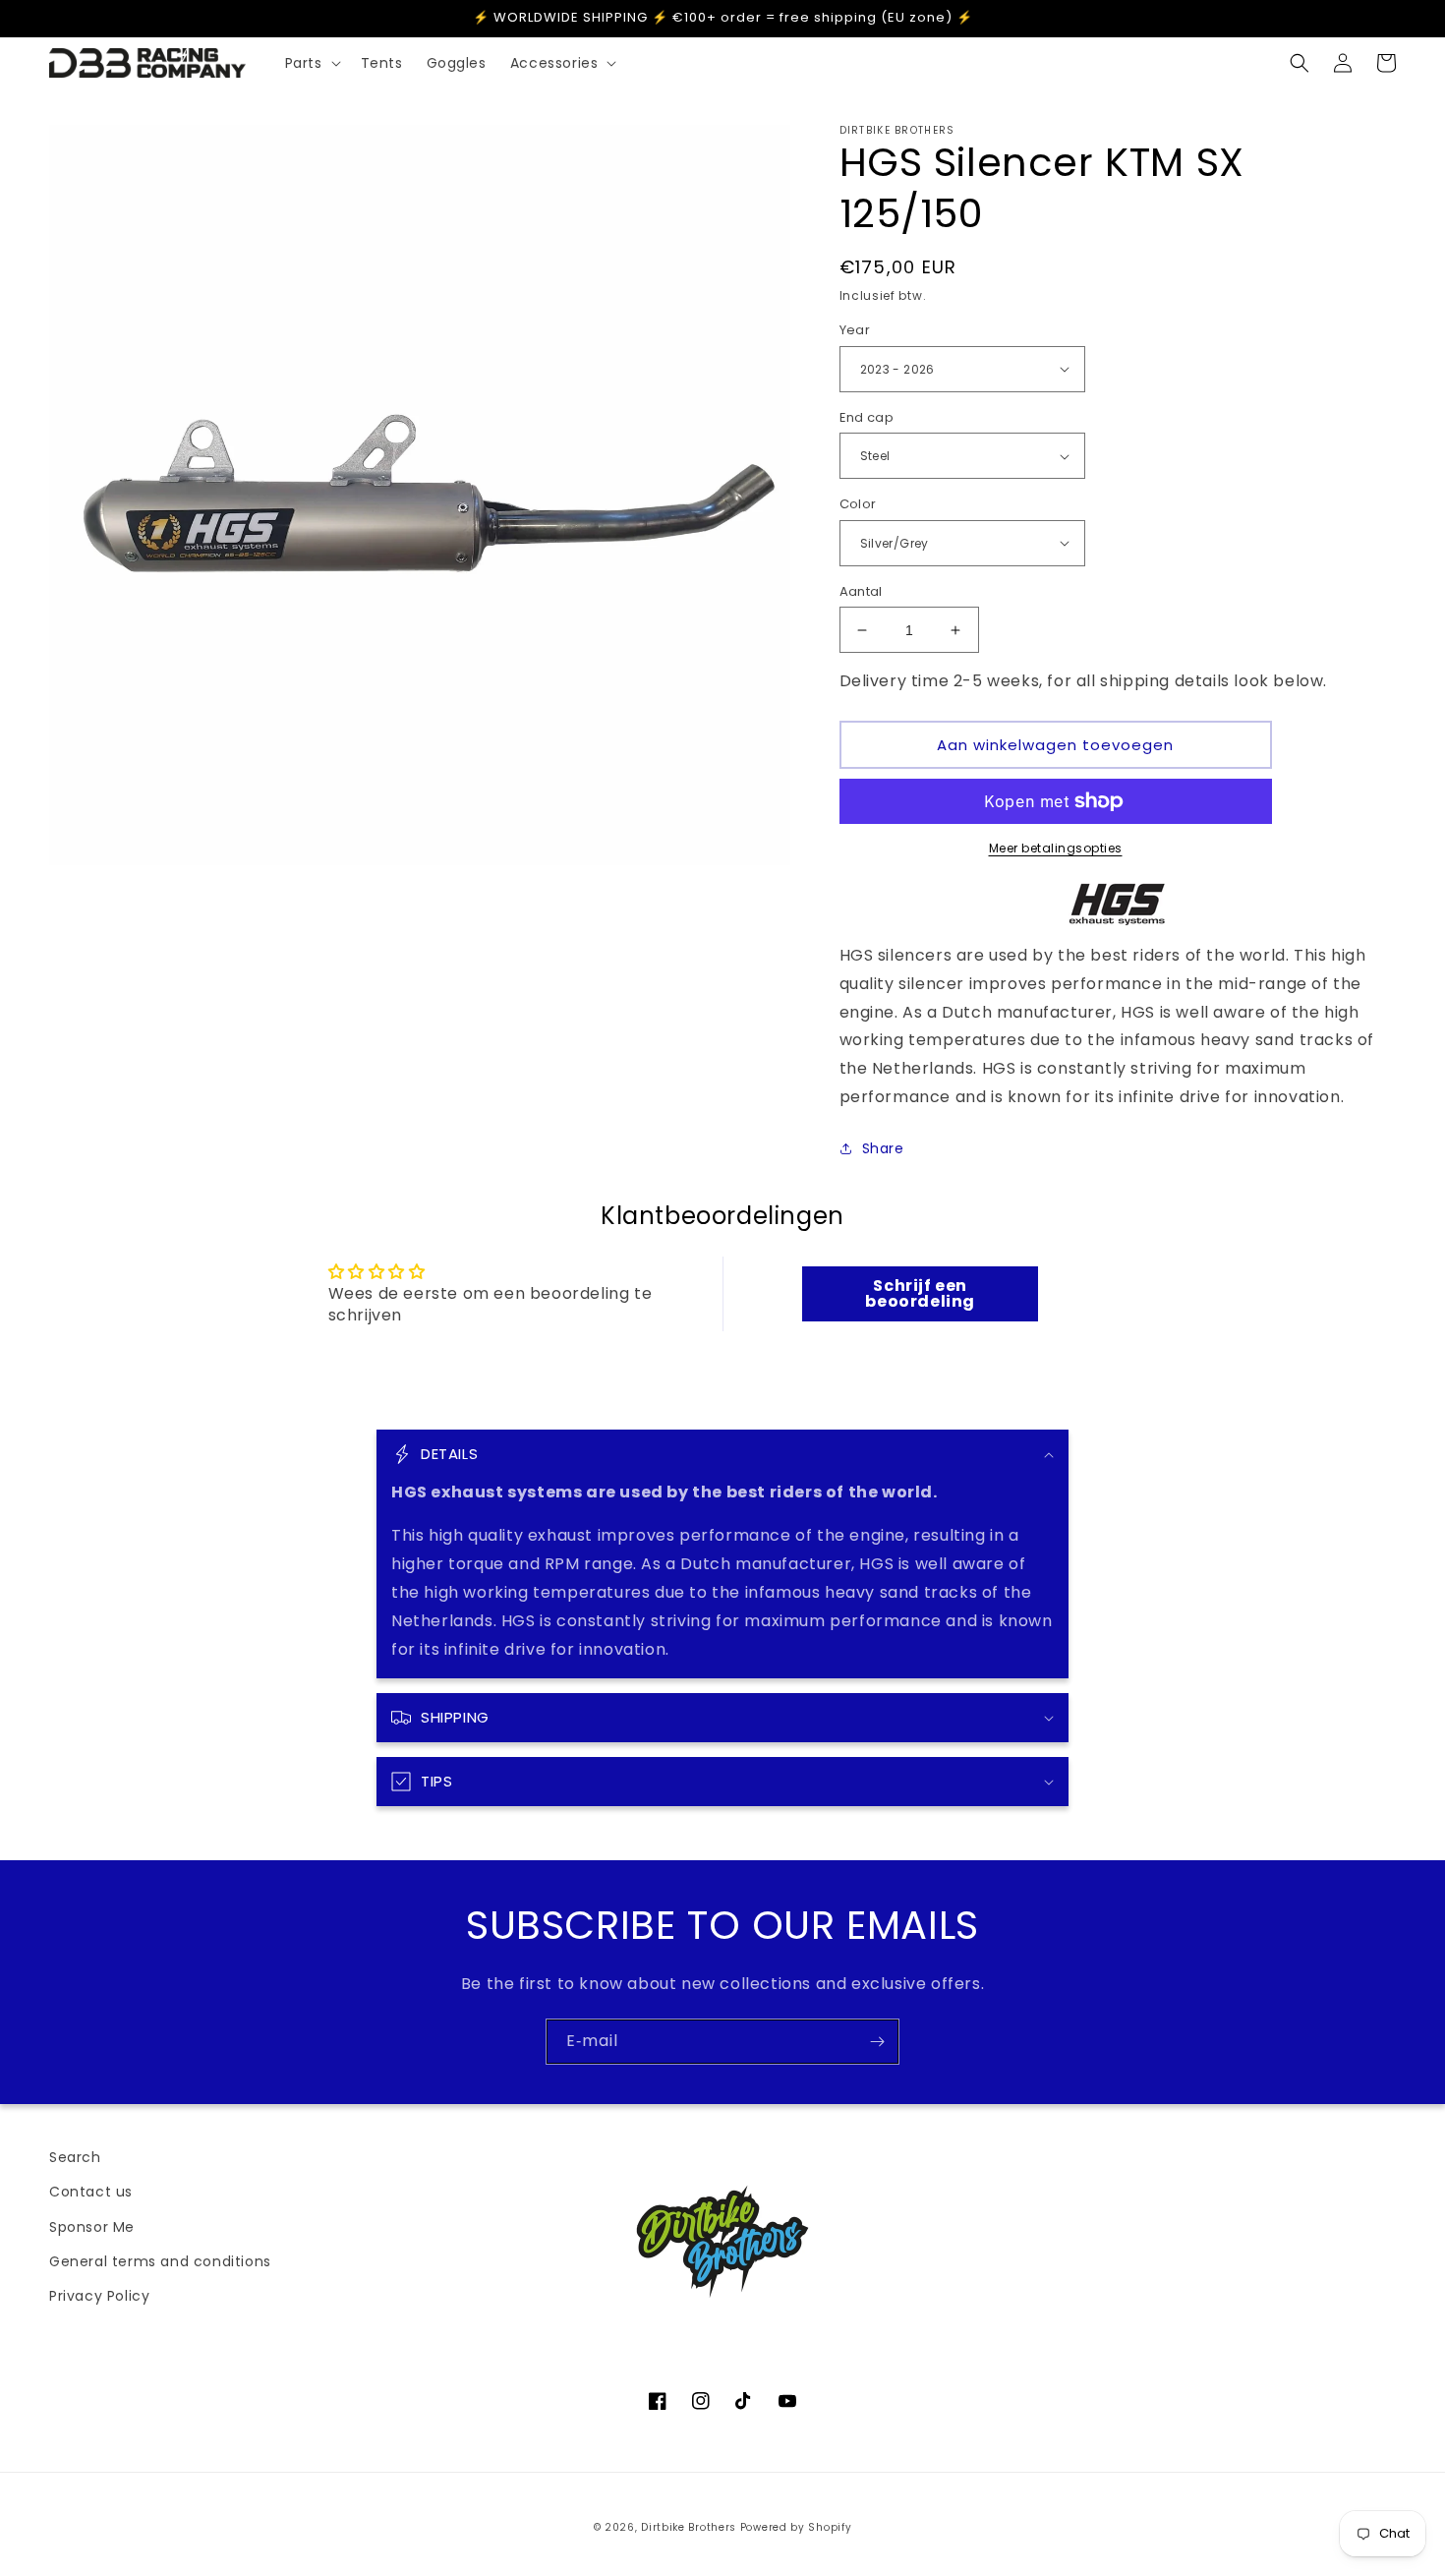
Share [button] (883, 1148)
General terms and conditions (160, 2261)
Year (855, 330)
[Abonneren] (877, 2042)
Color (858, 504)
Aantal (861, 591)
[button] (311, 63)
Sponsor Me (92, 2227)
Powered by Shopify (796, 2527)
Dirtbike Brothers (689, 2527)
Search (75, 2157)
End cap (867, 417)
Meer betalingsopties (1056, 848)
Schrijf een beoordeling (920, 1293)
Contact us (91, 2192)
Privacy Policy (99, 2296)
